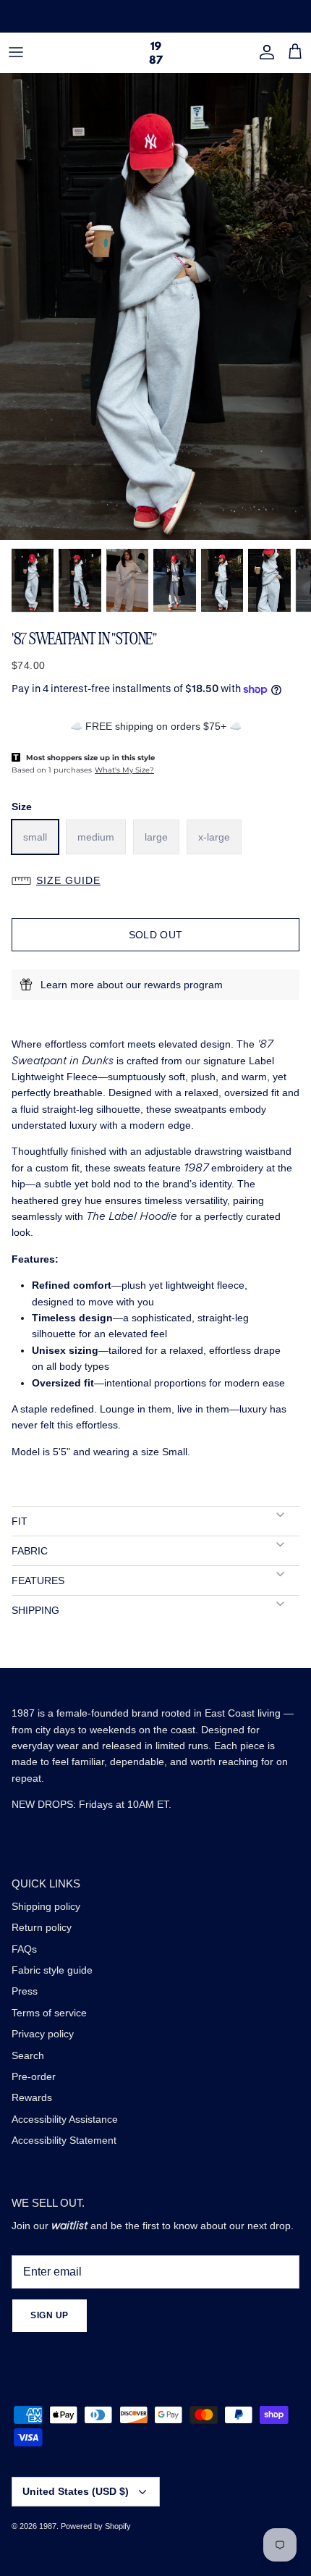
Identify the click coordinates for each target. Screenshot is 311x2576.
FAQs (24, 1949)
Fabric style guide (52, 1970)
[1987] (156, 52)
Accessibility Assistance (65, 2119)
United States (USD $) (76, 2491)
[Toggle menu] (16, 52)
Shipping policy (46, 1906)
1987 (48, 2526)
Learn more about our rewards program (132, 985)
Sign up (50, 2315)
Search (28, 2055)
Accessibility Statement (64, 2140)
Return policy (42, 1927)
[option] (155, 307)
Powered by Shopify (96, 2526)
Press (25, 1991)
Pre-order (34, 2076)
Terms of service (49, 2013)
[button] (155, 880)
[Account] (263, 52)
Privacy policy (43, 2034)
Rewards (32, 2097)
